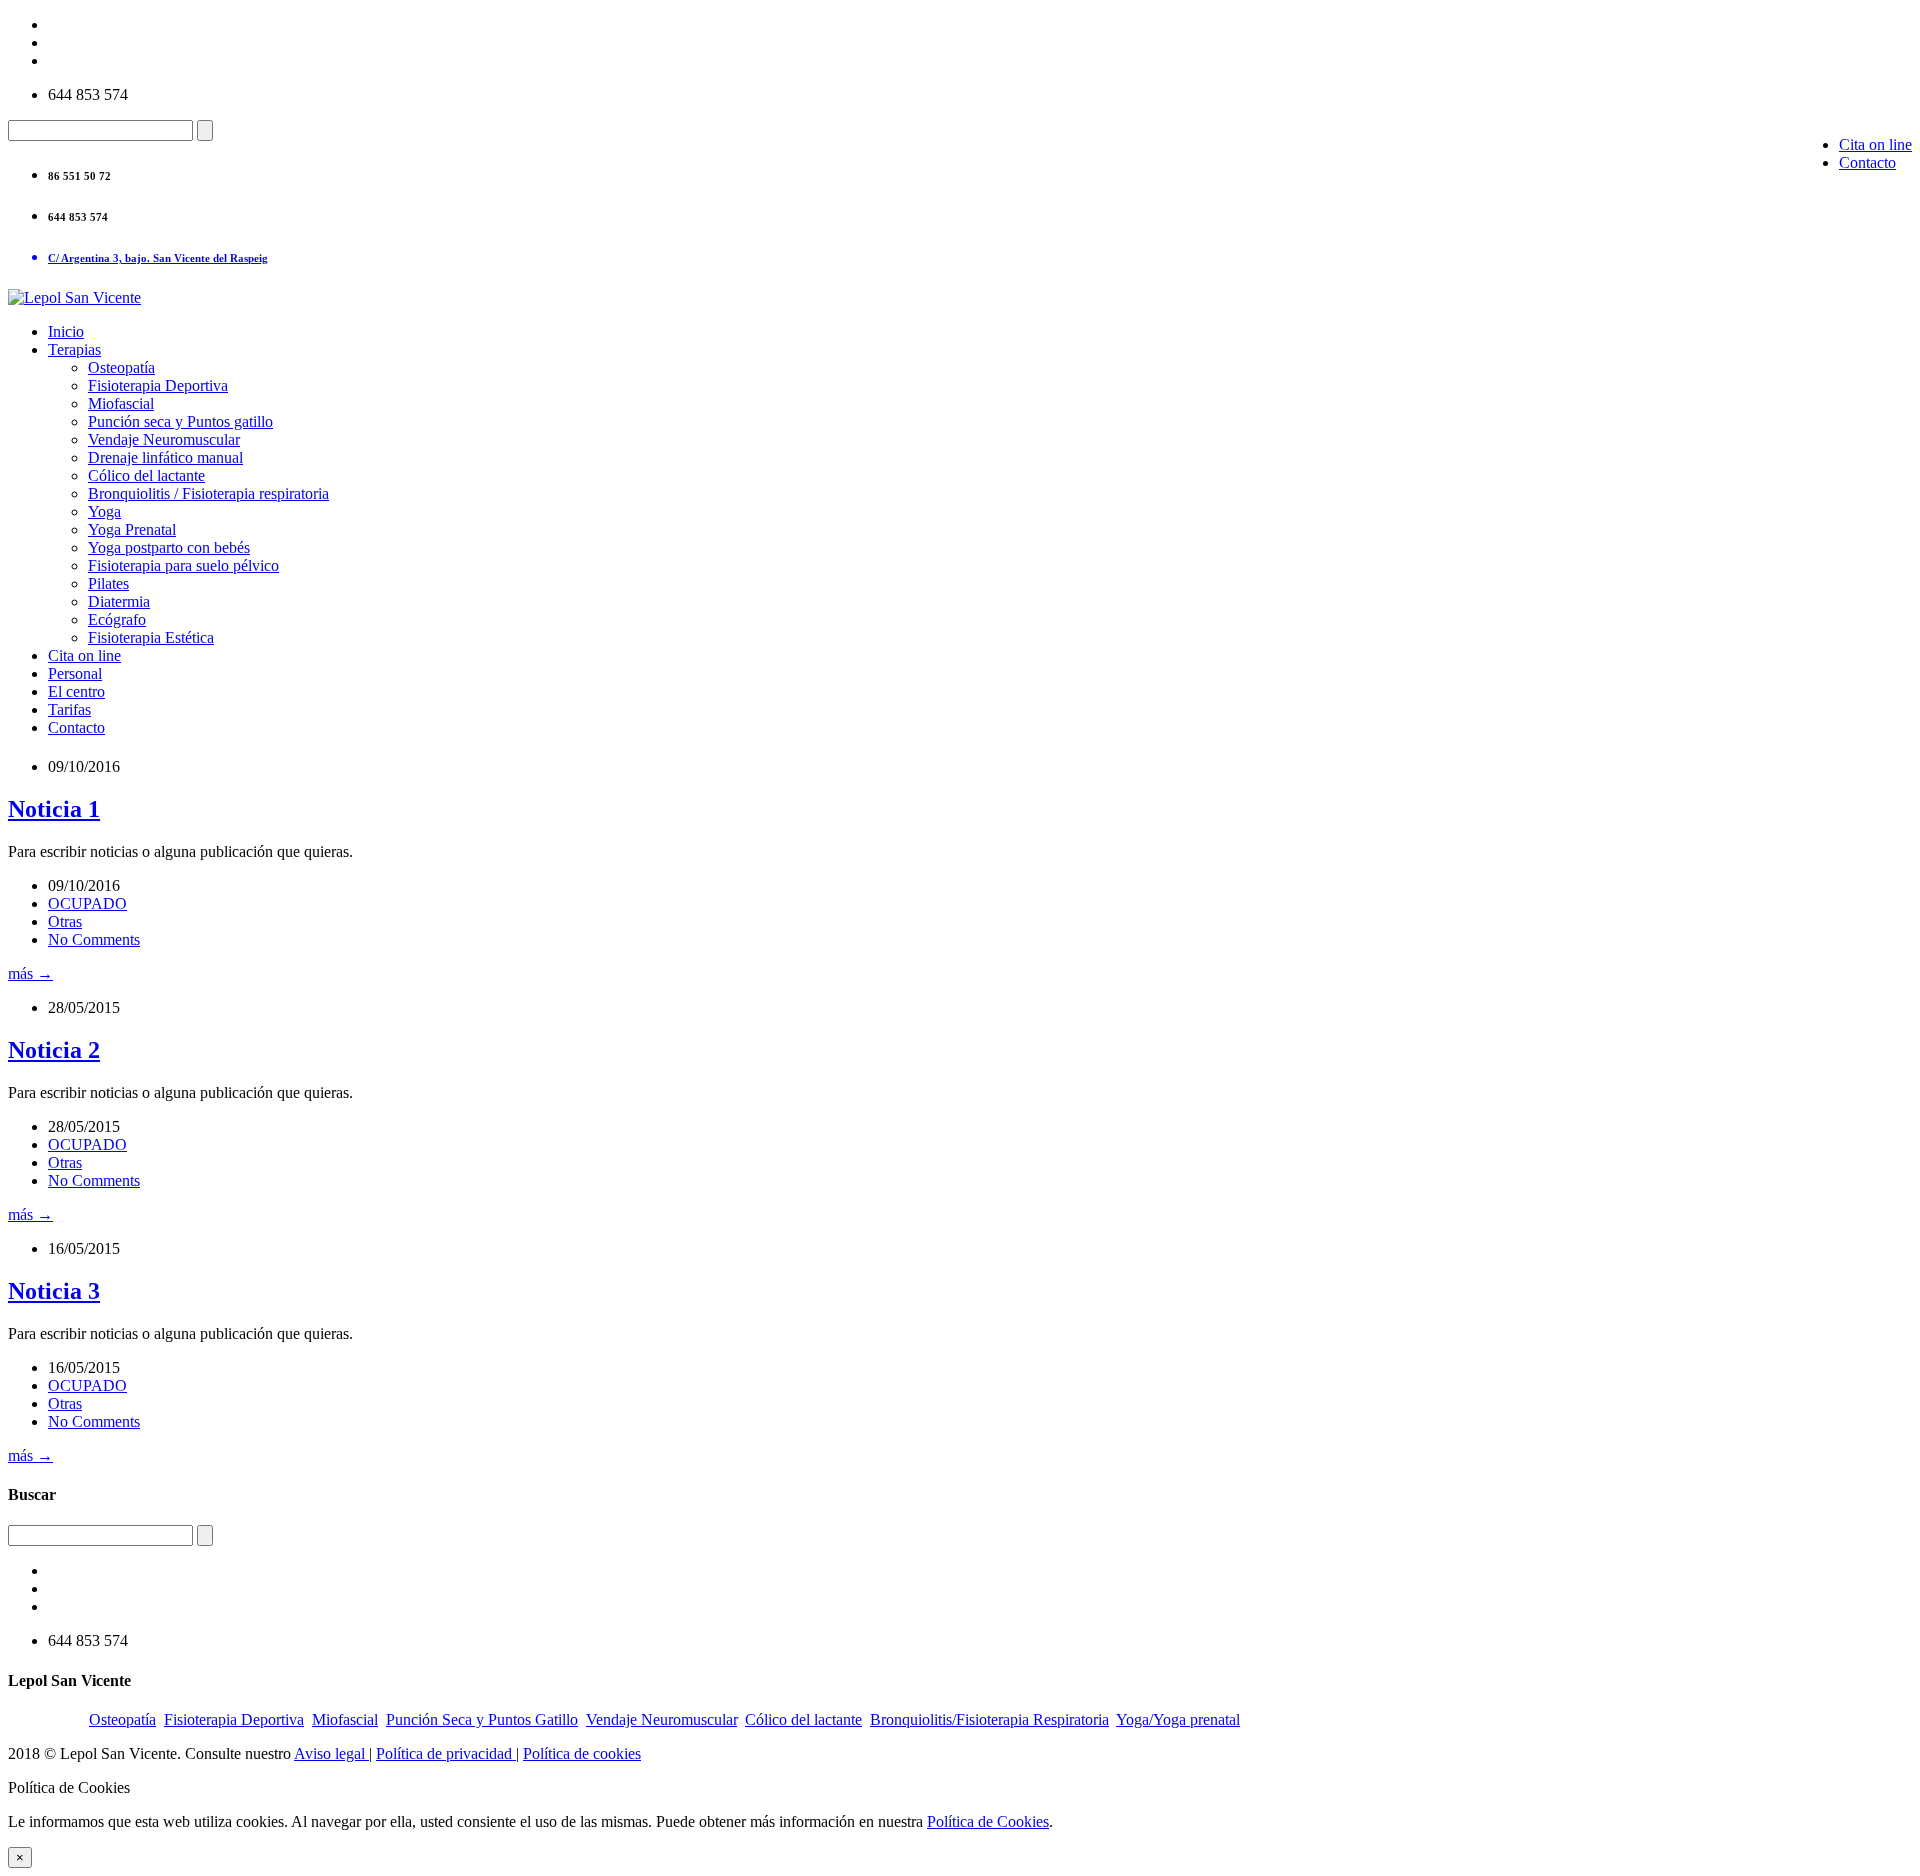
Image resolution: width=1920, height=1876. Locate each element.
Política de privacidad (446, 1753)
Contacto (1867, 162)
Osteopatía (121, 367)
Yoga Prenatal (132, 529)
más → (30, 973)
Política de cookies (582, 1753)
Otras (65, 921)
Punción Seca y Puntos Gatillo (482, 1719)
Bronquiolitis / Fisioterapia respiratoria (208, 493)
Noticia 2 (54, 1050)
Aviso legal (331, 1753)
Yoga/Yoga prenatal (1178, 1719)
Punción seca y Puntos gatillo (180, 421)
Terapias (74, 349)
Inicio (66, 331)
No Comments (94, 939)
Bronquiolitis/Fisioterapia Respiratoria (989, 1719)
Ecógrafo (117, 619)
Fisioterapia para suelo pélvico (183, 565)
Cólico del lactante (146, 475)
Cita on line (1875, 144)
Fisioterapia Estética (151, 637)
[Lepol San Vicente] (74, 297)
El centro (76, 691)
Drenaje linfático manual (165, 457)
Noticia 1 (54, 809)
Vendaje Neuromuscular (164, 439)
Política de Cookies (988, 1821)
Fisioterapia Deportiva (158, 385)
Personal (75, 673)
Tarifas (69, 709)
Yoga (104, 511)
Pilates (108, 583)
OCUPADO (87, 903)
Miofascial (121, 403)
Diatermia (119, 601)
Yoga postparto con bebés (169, 547)
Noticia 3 (54, 1291)
